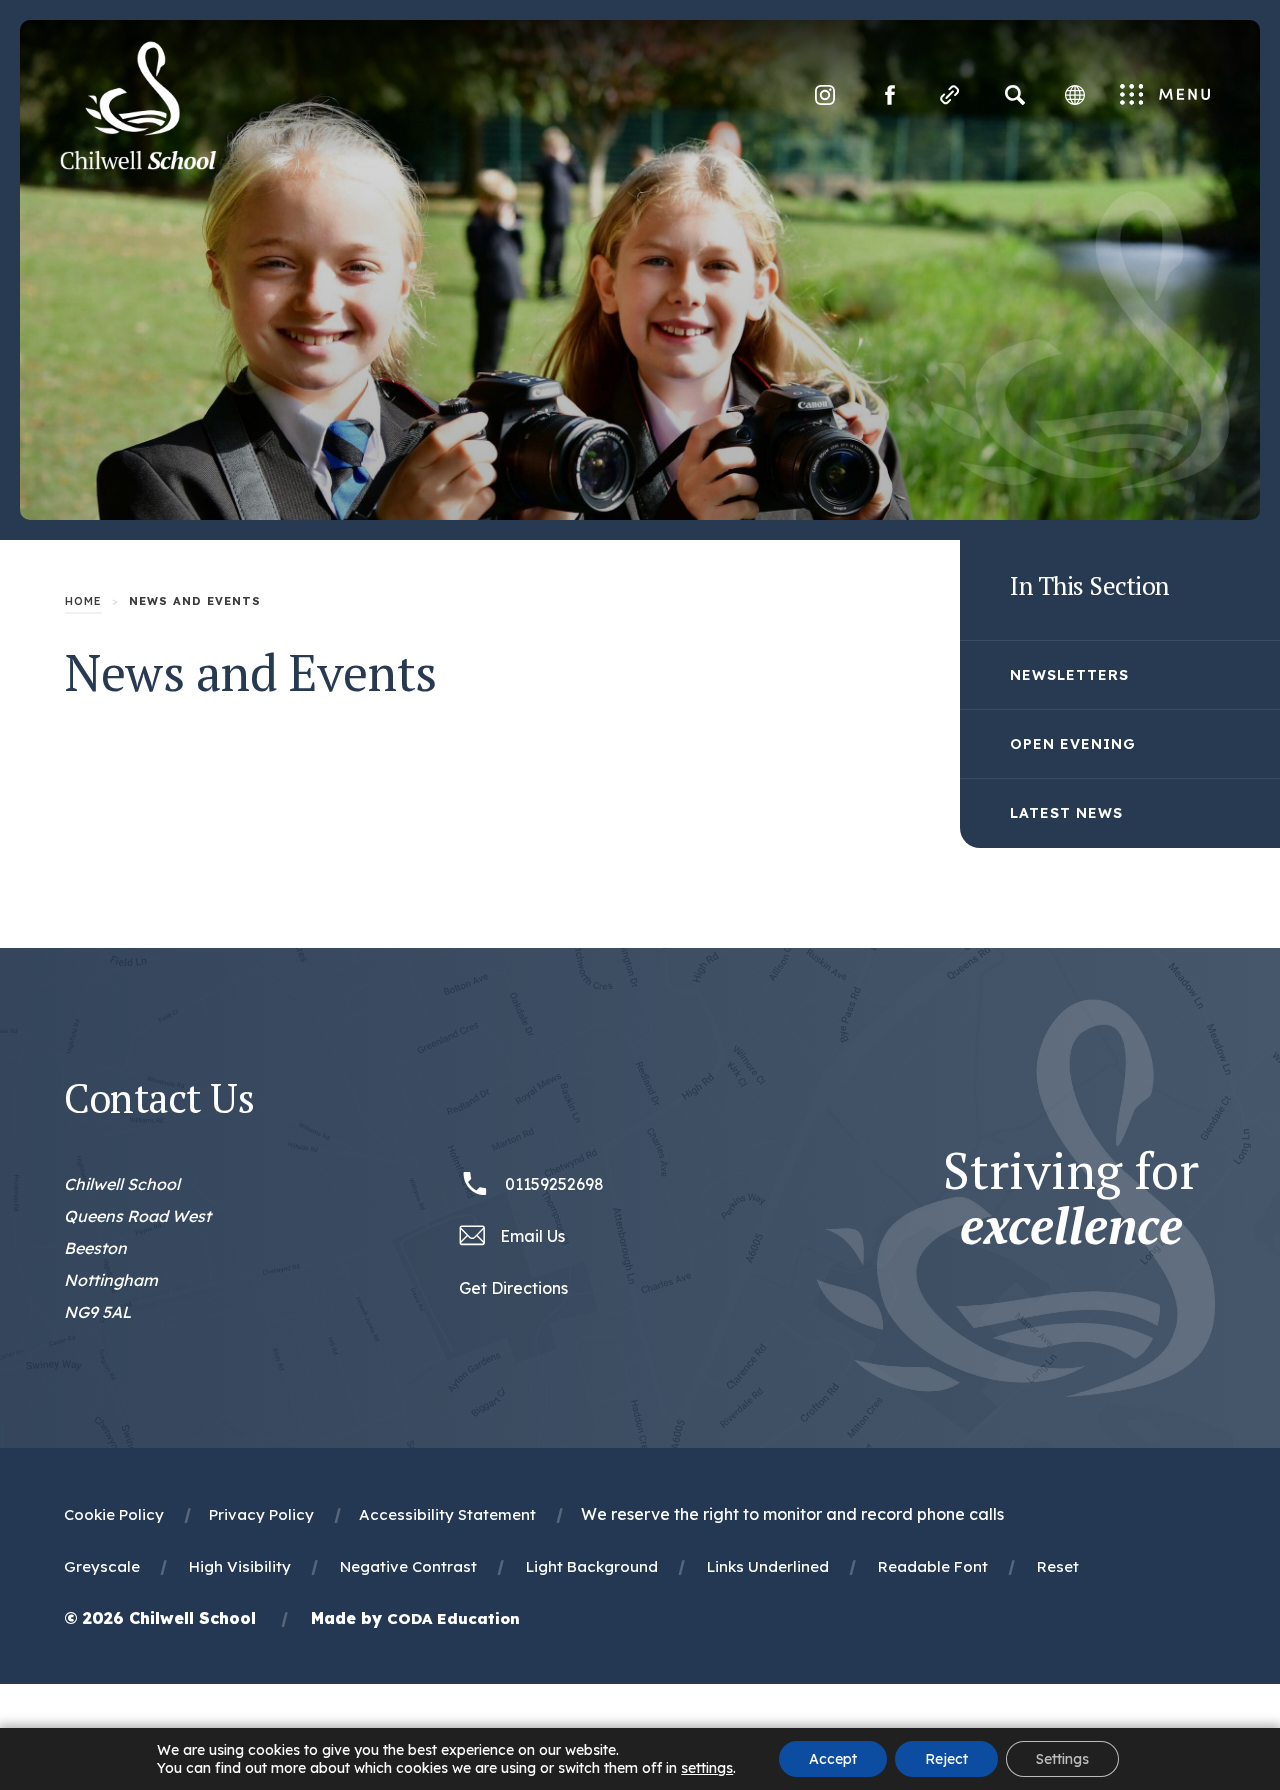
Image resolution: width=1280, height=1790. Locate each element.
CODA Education (453, 1618)
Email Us (532, 1236)
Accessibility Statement (447, 1514)
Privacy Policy (261, 1514)
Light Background (592, 1566)
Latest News (1066, 813)
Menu (1165, 96)
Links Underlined (768, 1566)
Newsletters (1069, 675)
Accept (833, 1759)
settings (707, 1768)
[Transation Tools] (1075, 95)
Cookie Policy (114, 1514)
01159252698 (554, 1184)
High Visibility (240, 1566)
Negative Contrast (408, 1566)
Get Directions (513, 1290)
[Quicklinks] (950, 95)
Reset (1058, 1566)
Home (83, 601)
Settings (1062, 1759)
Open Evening (1073, 744)
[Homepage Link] (138, 164)
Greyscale (102, 1566)
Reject (946, 1759)
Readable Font (933, 1566)
